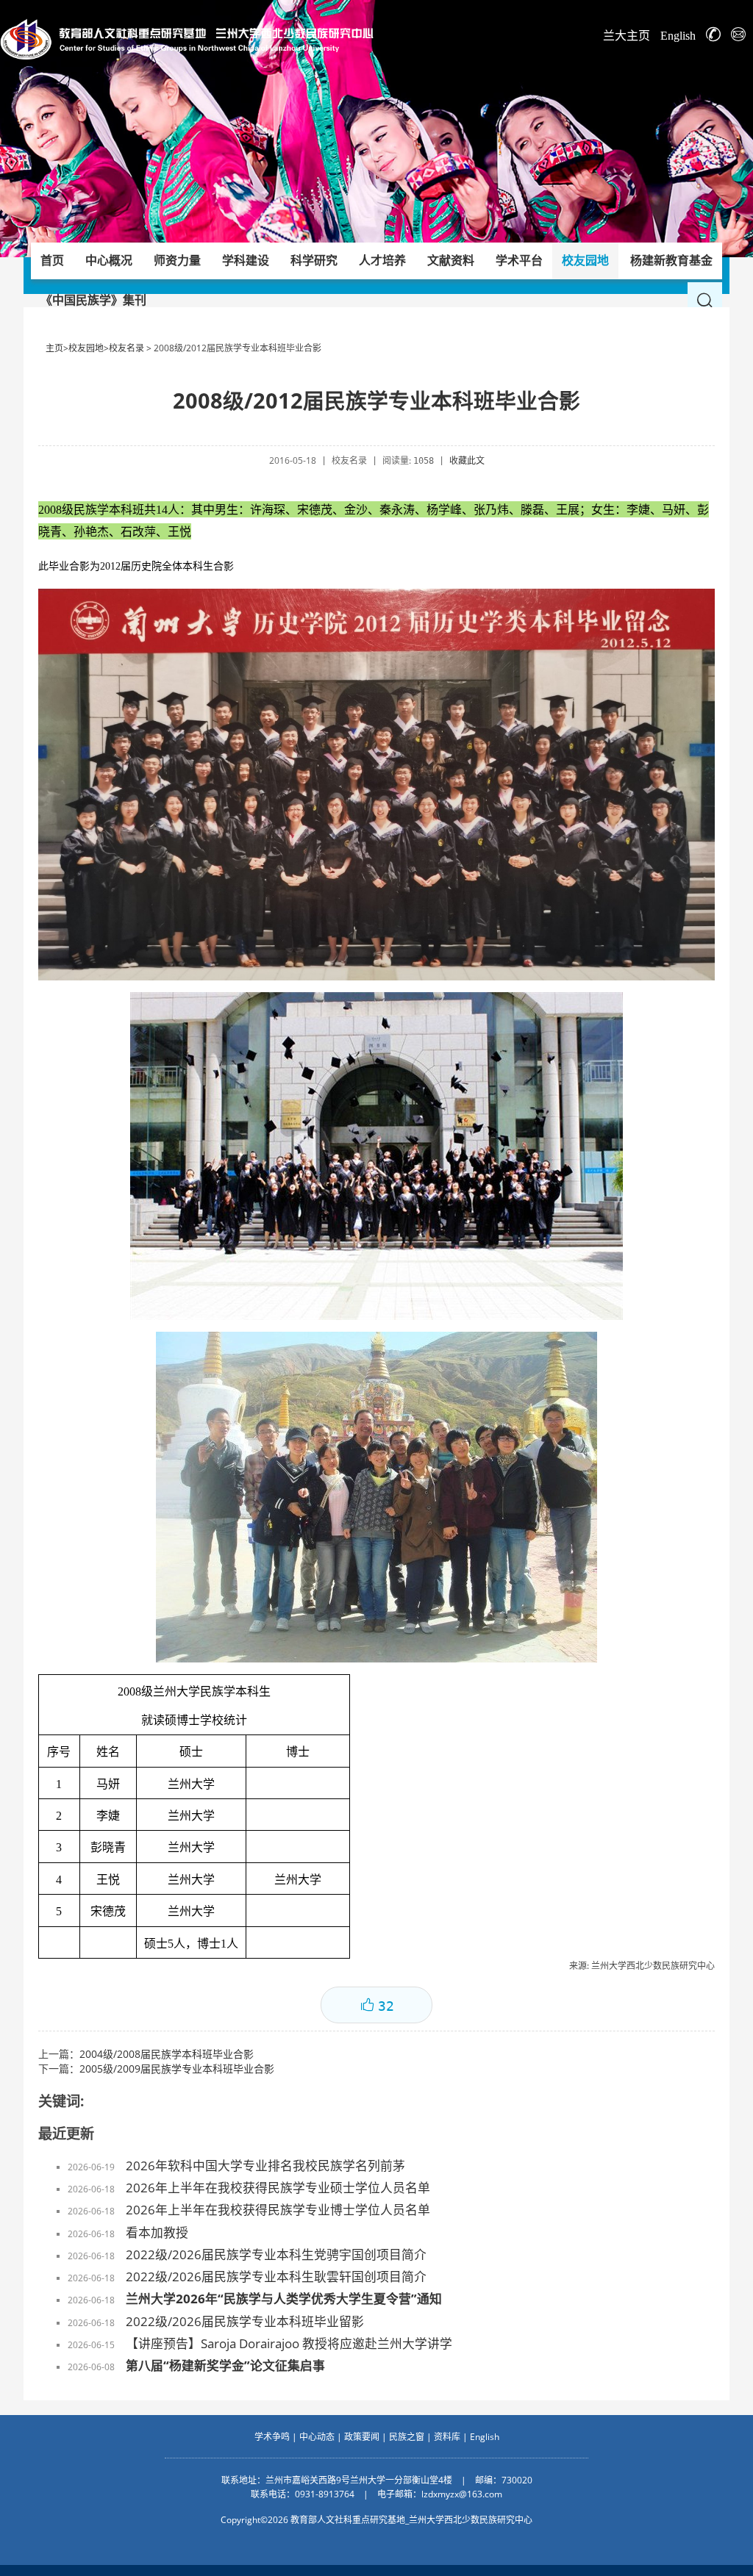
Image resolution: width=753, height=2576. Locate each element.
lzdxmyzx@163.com (462, 2494)
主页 (54, 348)
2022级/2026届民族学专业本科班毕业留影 (245, 2321)
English (678, 36)
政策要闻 (362, 2437)
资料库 (447, 2437)
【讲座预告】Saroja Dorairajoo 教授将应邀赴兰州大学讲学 (289, 2343)
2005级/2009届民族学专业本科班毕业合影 (177, 2069)
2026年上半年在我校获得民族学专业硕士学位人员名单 (278, 2188)
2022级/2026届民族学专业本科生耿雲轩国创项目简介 (276, 2277)
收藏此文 (467, 460)
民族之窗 (407, 2437)
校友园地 (86, 348)
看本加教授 (157, 2232)
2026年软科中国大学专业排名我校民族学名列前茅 (265, 2166)
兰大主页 (627, 36)
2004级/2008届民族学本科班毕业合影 (167, 2054)
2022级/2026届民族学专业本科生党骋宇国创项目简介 (276, 2254)
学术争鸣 (272, 2437)
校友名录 (126, 348)
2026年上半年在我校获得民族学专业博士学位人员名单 (278, 2210)
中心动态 (317, 2437)
